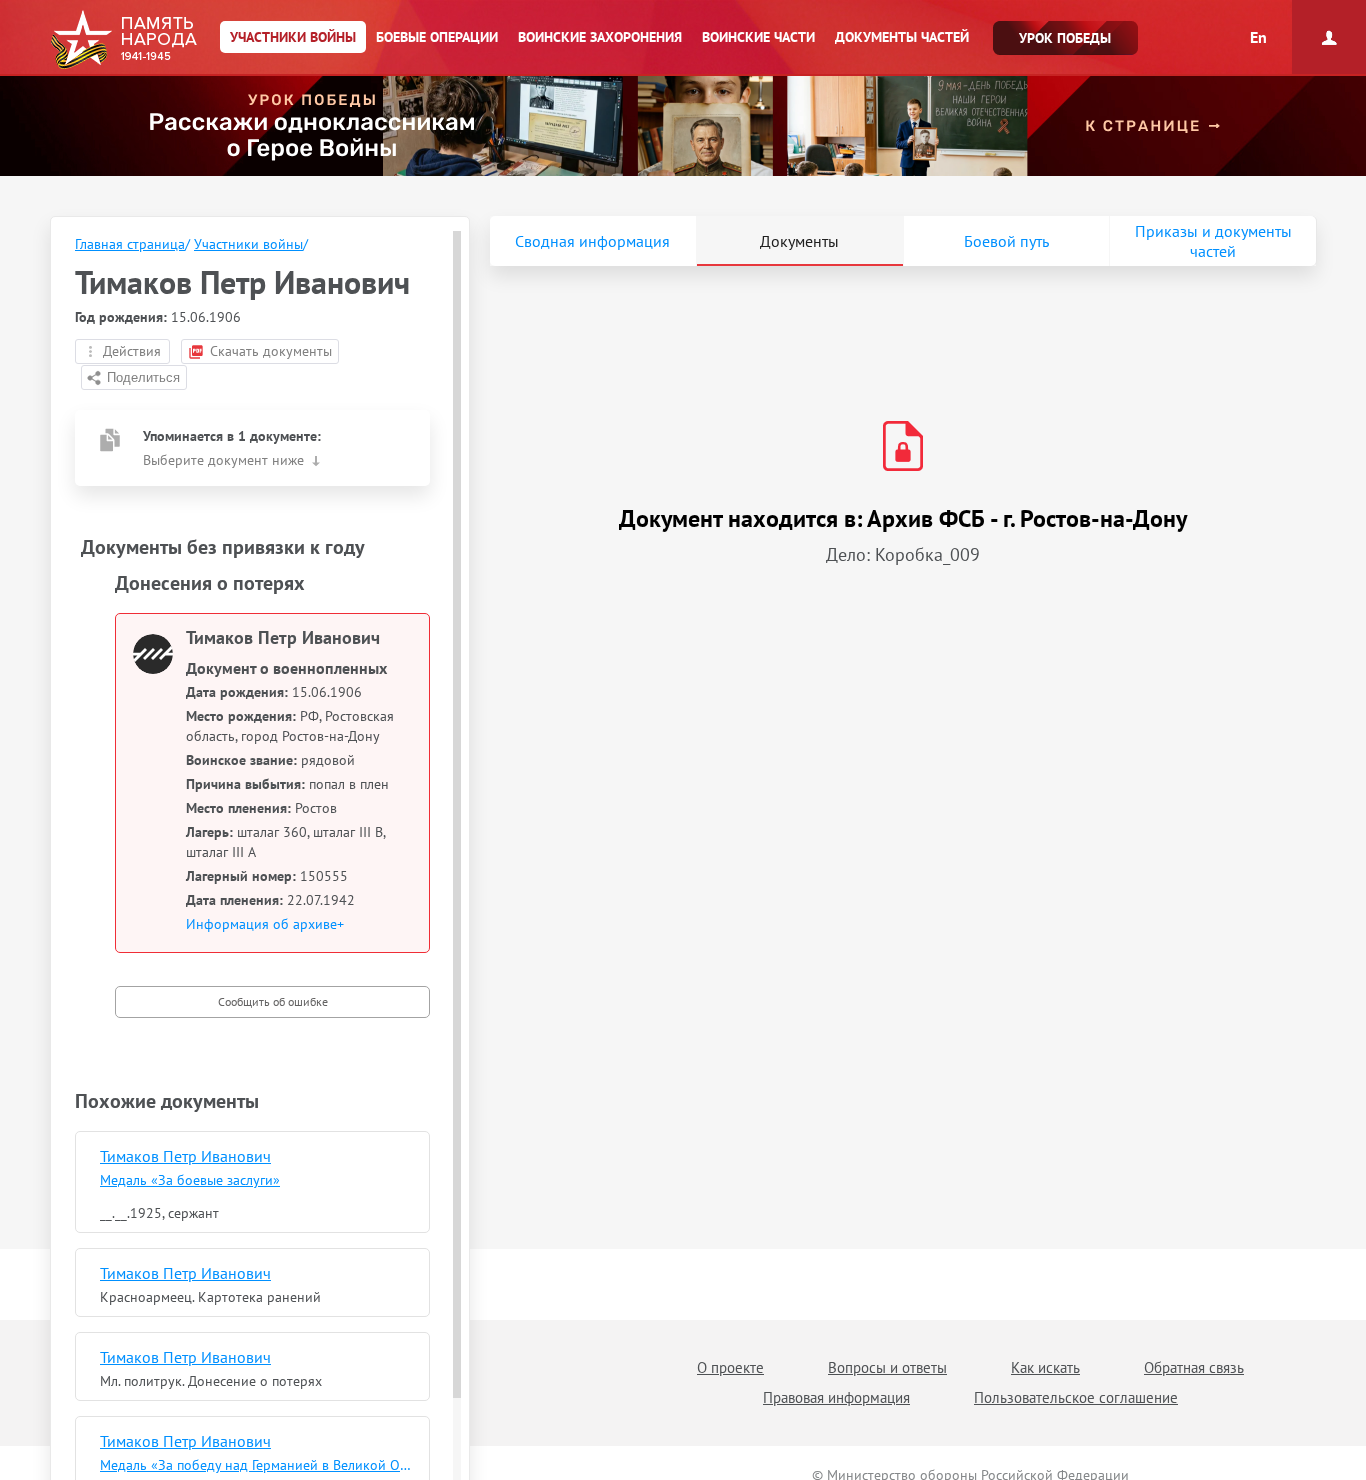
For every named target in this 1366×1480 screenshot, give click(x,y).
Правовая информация (836, 1397)
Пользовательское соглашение (1076, 1397)
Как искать (1045, 1367)
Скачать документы (271, 351)
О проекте (730, 1367)
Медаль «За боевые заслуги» (190, 1180)
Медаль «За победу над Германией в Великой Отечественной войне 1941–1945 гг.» (257, 1465)
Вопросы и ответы (887, 1367)
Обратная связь (1194, 1367)
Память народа (123, 40)
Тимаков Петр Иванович (185, 1156)
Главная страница (130, 244)
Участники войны (248, 244)
